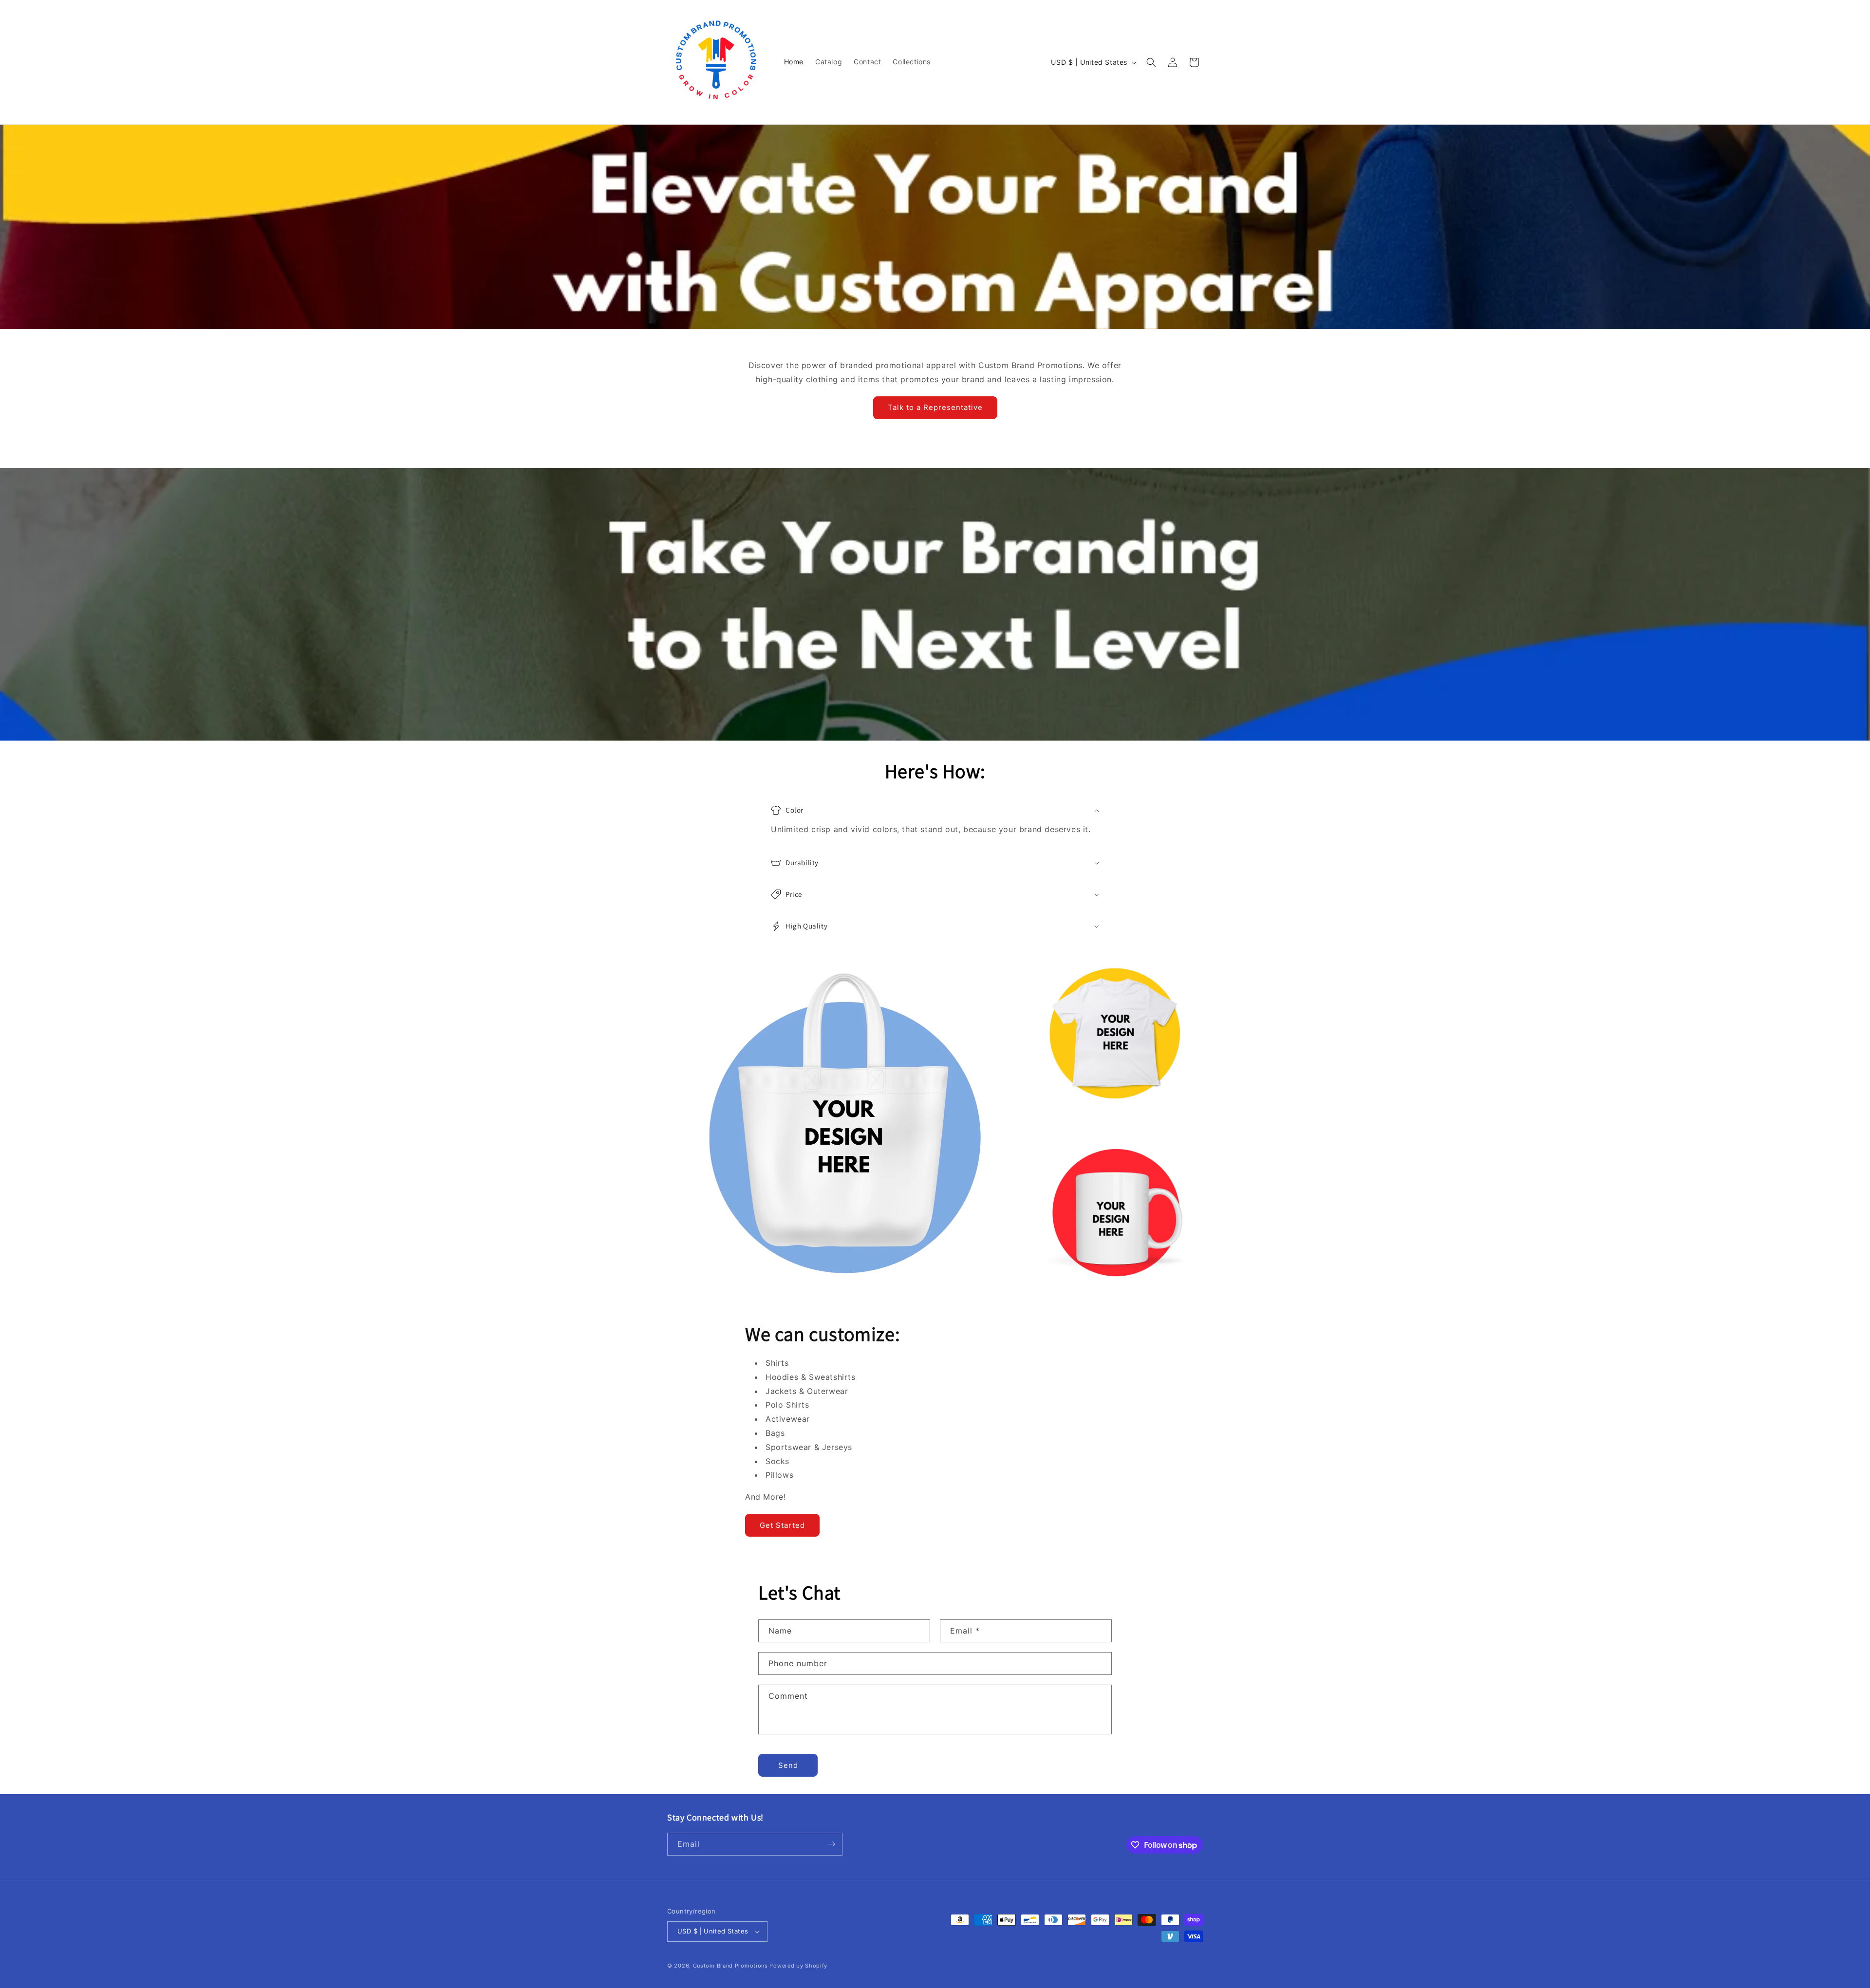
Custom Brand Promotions (730, 1966)
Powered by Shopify (798, 1966)
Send (788, 1765)
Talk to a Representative (935, 407)
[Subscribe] (831, 1844)
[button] (1151, 62)
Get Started (782, 1525)
